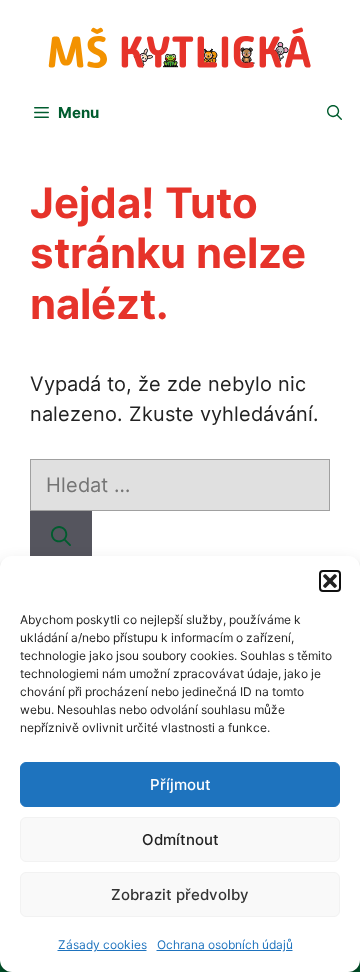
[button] (330, 581)
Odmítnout (180, 839)
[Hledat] (61, 537)
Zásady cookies (102, 944)
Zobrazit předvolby (180, 894)
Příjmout (180, 784)
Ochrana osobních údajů (225, 944)
